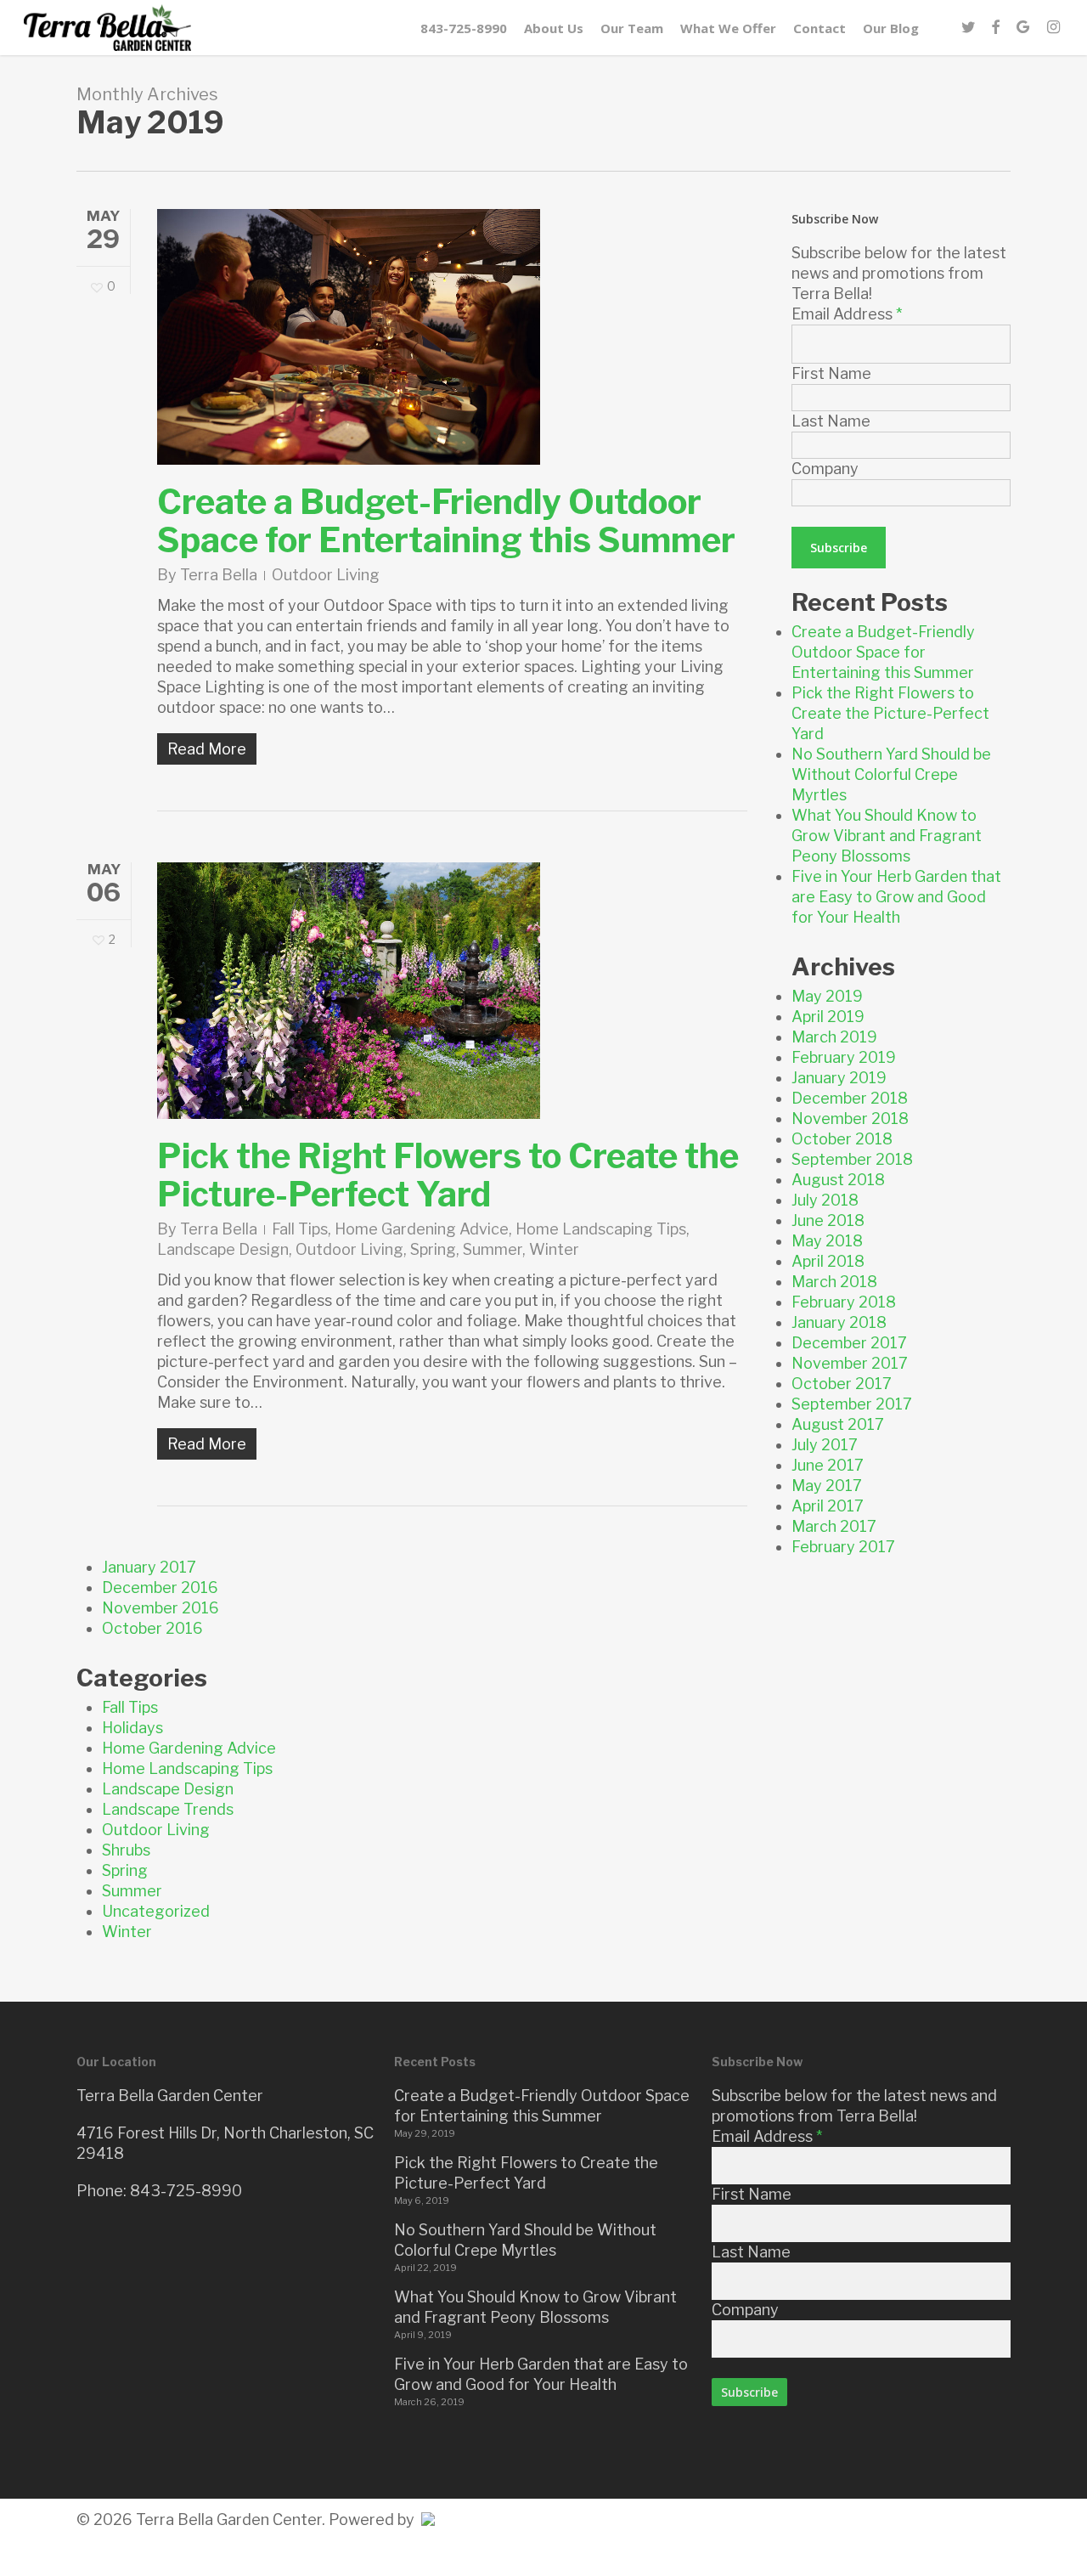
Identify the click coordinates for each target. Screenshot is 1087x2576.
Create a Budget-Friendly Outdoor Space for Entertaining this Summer (446, 521)
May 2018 (827, 1241)
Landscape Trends (168, 1809)
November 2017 (850, 1363)
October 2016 (152, 1628)
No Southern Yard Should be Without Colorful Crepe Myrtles (891, 774)
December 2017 (849, 1343)
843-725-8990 (186, 2191)
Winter (554, 1249)
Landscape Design (223, 1249)
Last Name (831, 421)
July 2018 (825, 1200)
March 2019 (834, 1037)
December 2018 (850, 1098)
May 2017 (827, 1486)
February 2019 (844, 1057)
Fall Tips (300, 1229)
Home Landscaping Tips (601, 1229)
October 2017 (842, 1384)
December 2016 (160, 1587)
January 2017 (149, 1567)
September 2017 (852, 1404)
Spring (433, 1249)
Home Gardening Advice (422, 1229)
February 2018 (844, 1302)
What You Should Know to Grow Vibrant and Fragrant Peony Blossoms (887, 836)
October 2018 (842, 1139)
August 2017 (838, 1424)
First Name (831, 373)
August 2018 (838, 1180)
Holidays (132, 1728)
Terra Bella (219, 575)
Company (825, 469)
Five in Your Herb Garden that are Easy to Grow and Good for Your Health (896, 897)
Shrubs (126, 1850)
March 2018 (834, 1282)
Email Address (847, 314)
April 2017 (828, 1506)
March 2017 (834, 1526)
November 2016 (161, 1608)
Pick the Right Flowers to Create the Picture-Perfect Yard (448, 1175)
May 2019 (827, 996)
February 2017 (843, 1547)
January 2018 (839, 1322)
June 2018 (828, 1220)
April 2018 (828, 1261)
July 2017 (825, 1445)
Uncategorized (156, 1911)
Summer (493, 1249)
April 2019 (828, 1017)
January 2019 (839, 1078)
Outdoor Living (326, 575)
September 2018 (852, 1159)
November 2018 (850, 1119)
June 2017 (828, 1465)
